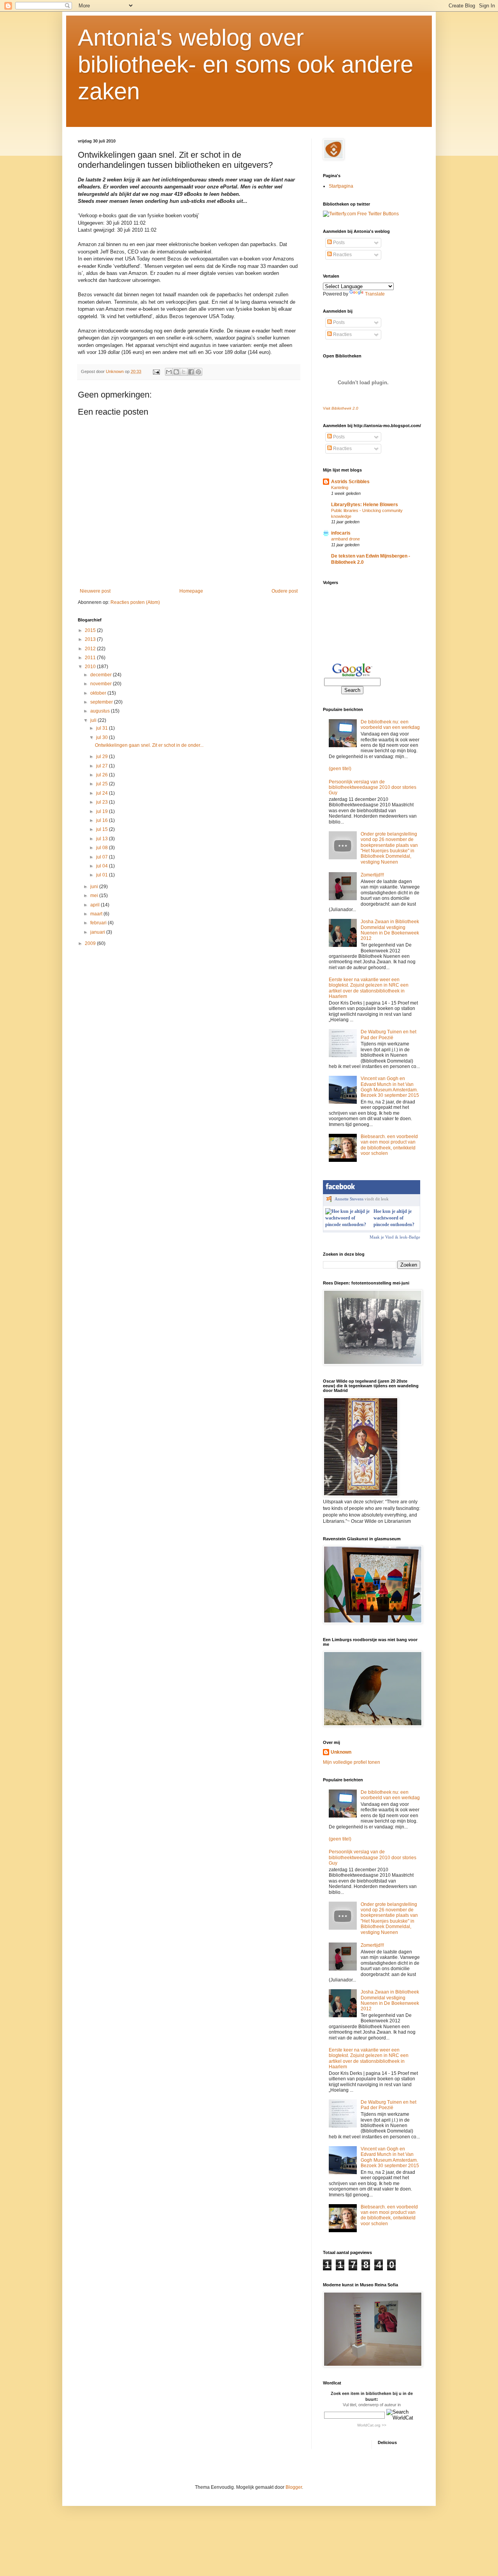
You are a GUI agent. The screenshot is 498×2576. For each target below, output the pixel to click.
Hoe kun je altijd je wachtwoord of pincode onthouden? (394, 1218)
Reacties (342, 255)
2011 (91, 658)
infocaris (341, 533)
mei (95, 896)
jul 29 (103, 757)
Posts (338, 243)
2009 (91, 943)
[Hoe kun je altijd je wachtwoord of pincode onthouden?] (348, 1225)
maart (97, 914)
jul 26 (103, 775)
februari (99, 923)
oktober (99, 693)
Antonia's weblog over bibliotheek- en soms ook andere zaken (245, 64)
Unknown (341, 1752)
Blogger (294, 2487)
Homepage (191, 591)
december (102, 675)
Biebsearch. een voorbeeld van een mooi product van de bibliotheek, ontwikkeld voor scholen (389, 1145)
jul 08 (103, 848)
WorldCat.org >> (372, 2425)
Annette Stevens (349, 1199)
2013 (91, 639)
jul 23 (103, 802)
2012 (91, 649)
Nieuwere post (95, 591)
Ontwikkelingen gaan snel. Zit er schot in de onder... (149, 745)
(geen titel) (340, 769)
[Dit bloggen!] (176, 372)
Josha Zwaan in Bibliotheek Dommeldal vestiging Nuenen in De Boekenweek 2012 (390, 930)
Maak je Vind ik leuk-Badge (395, 1237)
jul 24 (103, 793)
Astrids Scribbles (350, 482)
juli (94, 720)
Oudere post (285, 591)
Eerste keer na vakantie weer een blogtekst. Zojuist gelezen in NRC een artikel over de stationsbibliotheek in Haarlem (369, 988)
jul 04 (103, 866)
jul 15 (103, 829)
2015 (91, 630)
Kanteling (340, 487)
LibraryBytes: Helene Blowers (365, 505)
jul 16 (103, 820)
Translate (375, 294)
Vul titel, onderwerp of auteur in (372, 2405)
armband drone (345, 539)
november (102, 684)
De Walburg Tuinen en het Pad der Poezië (388, 1035)
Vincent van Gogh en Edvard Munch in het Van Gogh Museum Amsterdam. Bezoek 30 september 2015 (390, 1087)
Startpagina (341, 186)
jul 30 (103, 737)
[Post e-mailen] (156, 371)
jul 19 (103, 811)
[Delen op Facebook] (191, 372)
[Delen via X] (184, 372)
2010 (91, 667)
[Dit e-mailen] (169, 372)
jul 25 (103, 784)
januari (98, 932)
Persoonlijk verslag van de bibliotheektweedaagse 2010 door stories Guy (373, 787)
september (102, 702)
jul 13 (103, 839)
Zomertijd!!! (372, 875)
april (96, 905)
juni (95, 887)
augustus (101, 711)
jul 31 (103, 728)
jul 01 (103, 875)
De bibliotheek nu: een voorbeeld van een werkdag (390, 725)
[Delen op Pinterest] (198, 372)
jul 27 (103, 766)
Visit (341, 408)
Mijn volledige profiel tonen (352, 1762)
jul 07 (103, 857)
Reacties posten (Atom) (135, 602)
